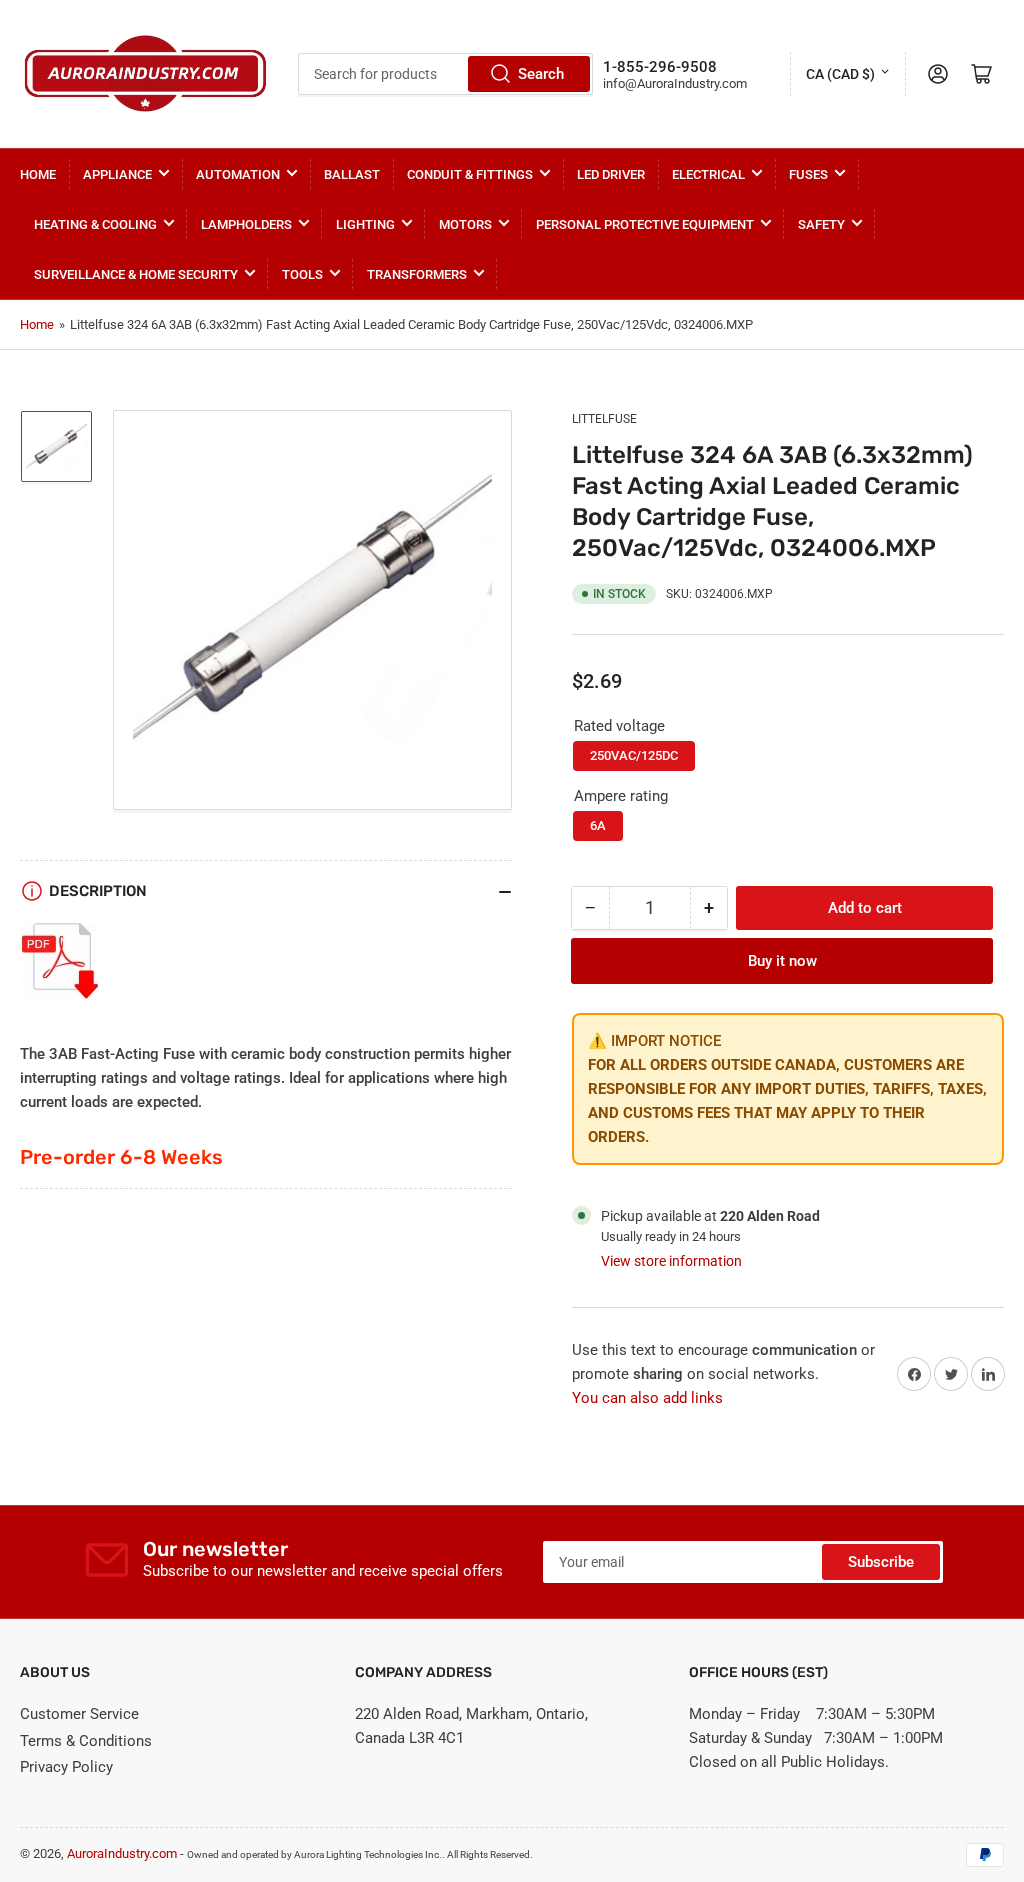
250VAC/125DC (634, 755)
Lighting (365, 224)
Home (38, 174)
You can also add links (647, 1398)
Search (541, 74)
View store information (671, 1261)
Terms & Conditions (86, 1741)
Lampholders (246, 224)
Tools (302, 274)
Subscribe (881, 1562)
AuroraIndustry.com (122, 1853)
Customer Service (79, 1714)
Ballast (352, 174)
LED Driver (611, 174)
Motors (465, 224)
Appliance (117, 174)
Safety (821, 224)
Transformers (417, 274)
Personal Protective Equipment (645, 224)
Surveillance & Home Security (136, 274)
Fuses (808, 174)
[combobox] (445, 74)
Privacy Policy (66, 1767)
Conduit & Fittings (470, 174)
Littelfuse (604, 419)
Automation (238, 174)
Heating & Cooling (95, 224)
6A (598, 825)
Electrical (708, 174)
